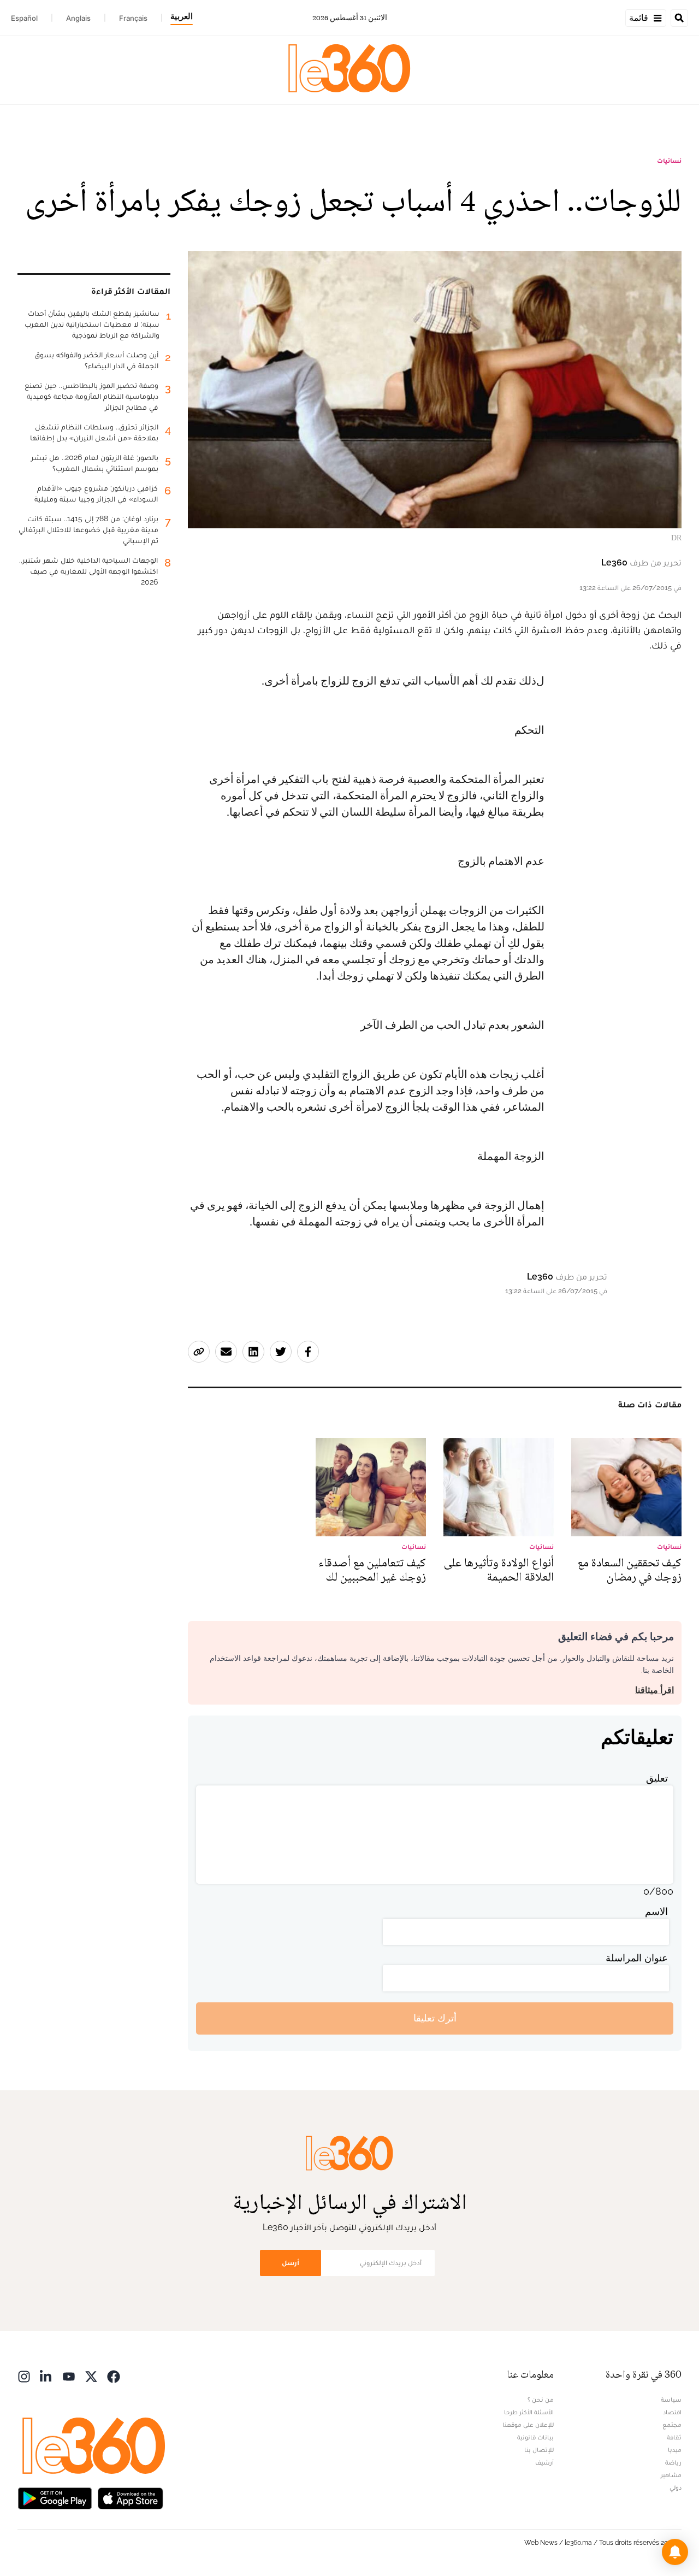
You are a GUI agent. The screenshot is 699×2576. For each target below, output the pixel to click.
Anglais (78, 18)
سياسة (671, 2400)
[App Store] (131, 2498)
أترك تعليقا (435, 2018)
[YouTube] (69, 2376)
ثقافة (674, 2437)
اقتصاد (672, 2412)
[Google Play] (55, 2498)
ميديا (675, 2450)
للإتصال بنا (539, 2450)
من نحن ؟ (541, 2400)
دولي (676, 2487)
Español (24, 18)
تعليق (657, 1778)
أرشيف (544, 2462)
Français (133, 18)
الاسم (656, 1911)
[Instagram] (24, 2376)
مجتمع (672, 2425)
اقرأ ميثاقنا (654, 1690)
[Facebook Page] (114, 2376)
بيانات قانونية (535, 2437)
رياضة (673, 2462)
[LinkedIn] (46, 2376)
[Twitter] (91, 2376)
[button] (675, 2552)
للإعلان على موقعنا (528, 2425)
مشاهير (671, 2475)
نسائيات (669, 161)
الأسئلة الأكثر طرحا (529, 2412)
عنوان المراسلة (637, 1958)
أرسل (291, 2263)
